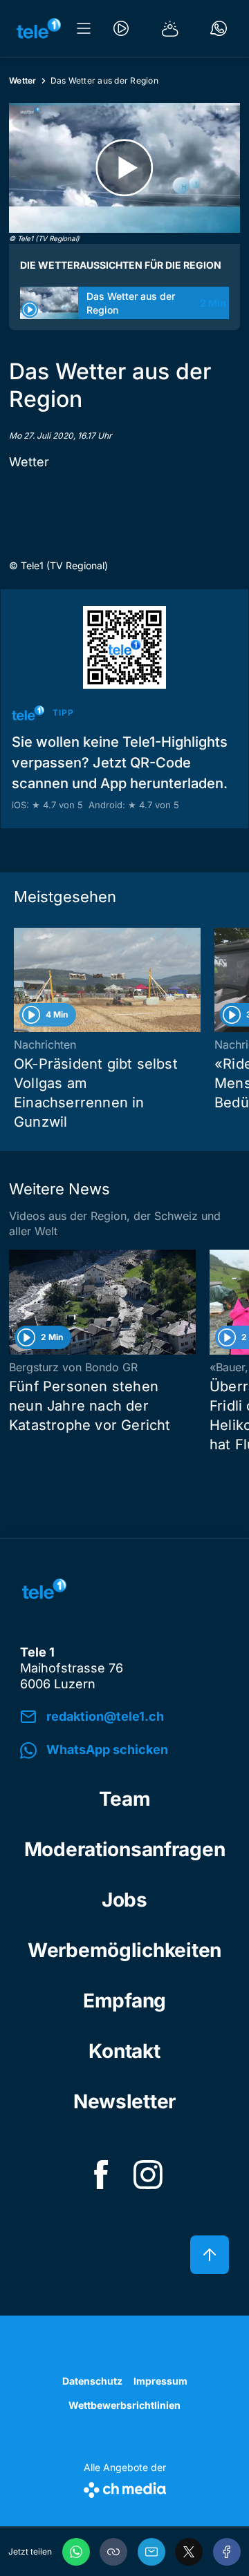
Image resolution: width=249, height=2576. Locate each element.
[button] (113, 2552)
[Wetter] (170, 28)
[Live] (121, 28)
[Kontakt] (219, 28)
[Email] (151, 2552)
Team (125, 1799)
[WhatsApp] (76, 2552)
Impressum (160, 2381)
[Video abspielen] (124, 168)
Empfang (124, 2001)
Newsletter (124, 2101)
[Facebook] (227, 2552)
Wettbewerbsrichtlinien (124, 2405)
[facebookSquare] (101, 2175)
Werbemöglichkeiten (124, 1950)
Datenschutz (92, 2381)
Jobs (124, 1900)
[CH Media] (125, 2487)
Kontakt (124, 2051)
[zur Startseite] (39, 28)
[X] (189, 2552)
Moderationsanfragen (125, 1849)
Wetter (23, 80)
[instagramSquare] (148, 2175)
